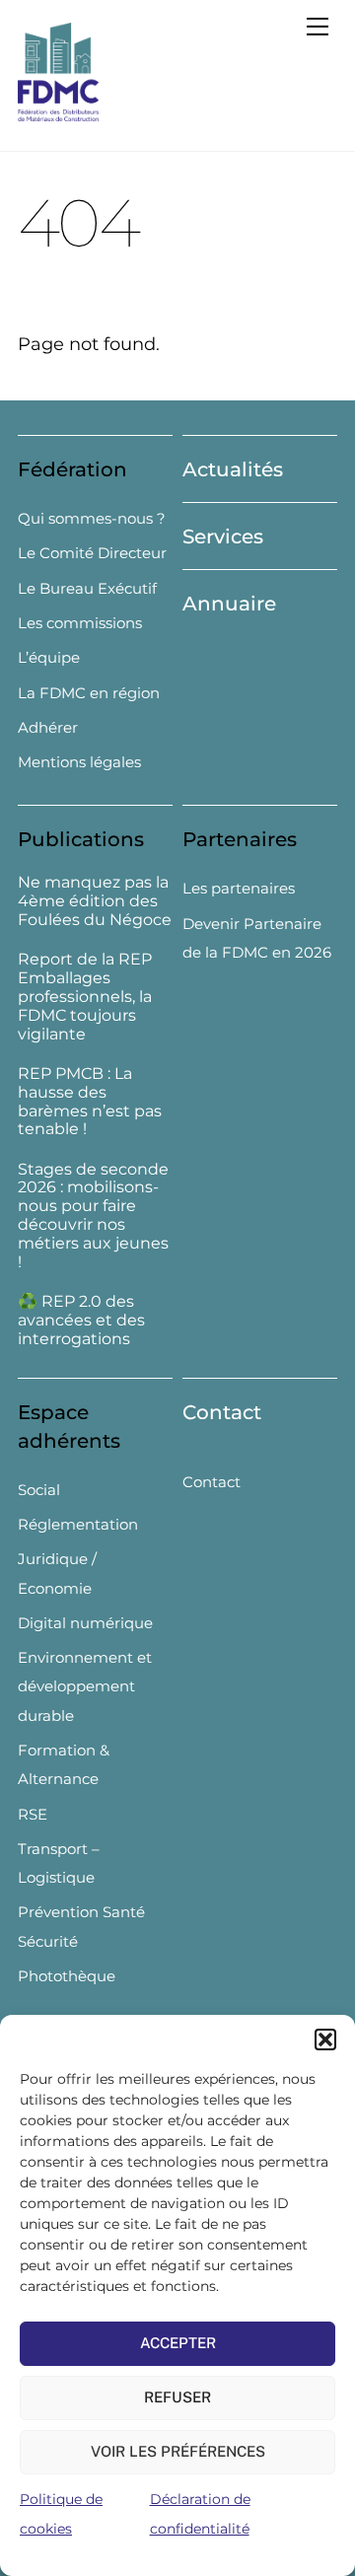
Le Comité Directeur (92, 553)
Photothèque (67, 1976)
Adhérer (48, 727)
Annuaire (229, 604)
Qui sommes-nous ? (92, 518)
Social (39, 1490)
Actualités (233, 469)
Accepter (178, 2343)
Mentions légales (79, 762)
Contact (222, 1412)
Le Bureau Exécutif (87, 588)
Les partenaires (239, 888)
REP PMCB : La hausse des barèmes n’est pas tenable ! (90, 1102)
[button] (325, 2039)
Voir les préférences (178, 2451)
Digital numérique (85, 1623)
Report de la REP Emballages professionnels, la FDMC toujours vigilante (85, 997)
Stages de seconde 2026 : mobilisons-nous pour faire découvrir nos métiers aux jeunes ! (93, 1216)
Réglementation (78, 1524)
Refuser (177, 2397)
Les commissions (80, 623)
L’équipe (49, 657)
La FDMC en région (89, 693)
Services (223, 537)
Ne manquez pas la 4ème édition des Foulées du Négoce (95, 901)
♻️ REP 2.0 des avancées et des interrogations (81, 1321)
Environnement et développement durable (85, 1686)
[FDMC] (58, 113)
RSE (33, 1814)
